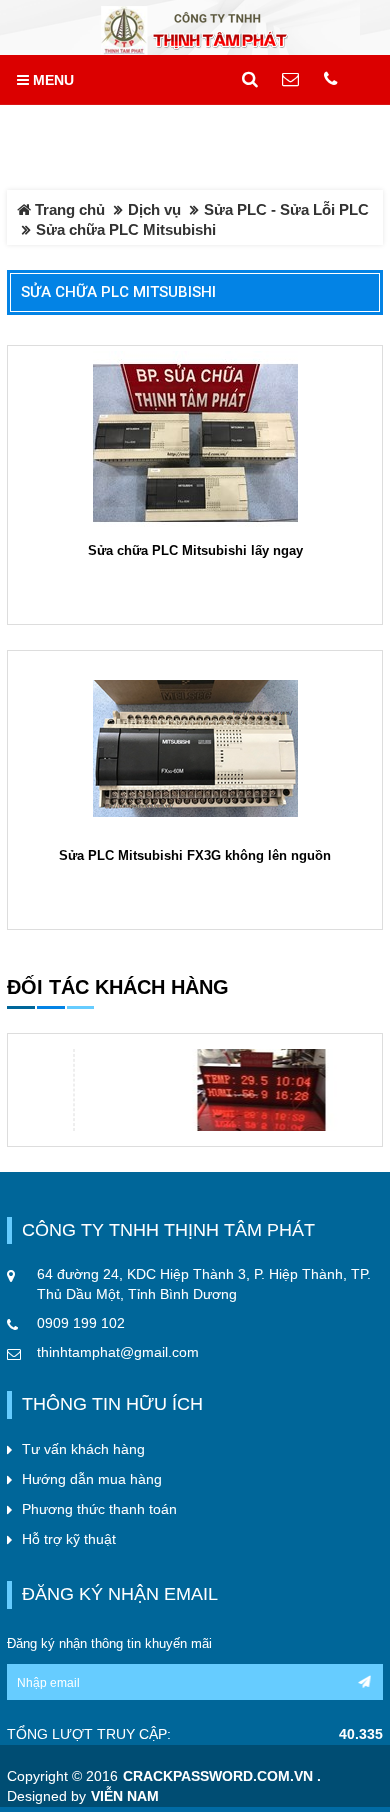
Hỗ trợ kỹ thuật (69, 1539)
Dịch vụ (154, 209)
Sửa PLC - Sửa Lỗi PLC (286, 209)
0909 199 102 (81, 1323)
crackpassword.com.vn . (222, 1776)
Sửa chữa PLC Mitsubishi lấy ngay (195, 550)
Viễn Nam (125, 1796)
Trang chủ (68, 209)
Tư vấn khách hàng (83, 1449)
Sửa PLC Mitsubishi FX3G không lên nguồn (195, 855)
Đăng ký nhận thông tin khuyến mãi (109, 1643)
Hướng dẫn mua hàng (92, 1479)
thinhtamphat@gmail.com (118, 1352)
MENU (51, 80)
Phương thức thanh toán (99, 1509)
